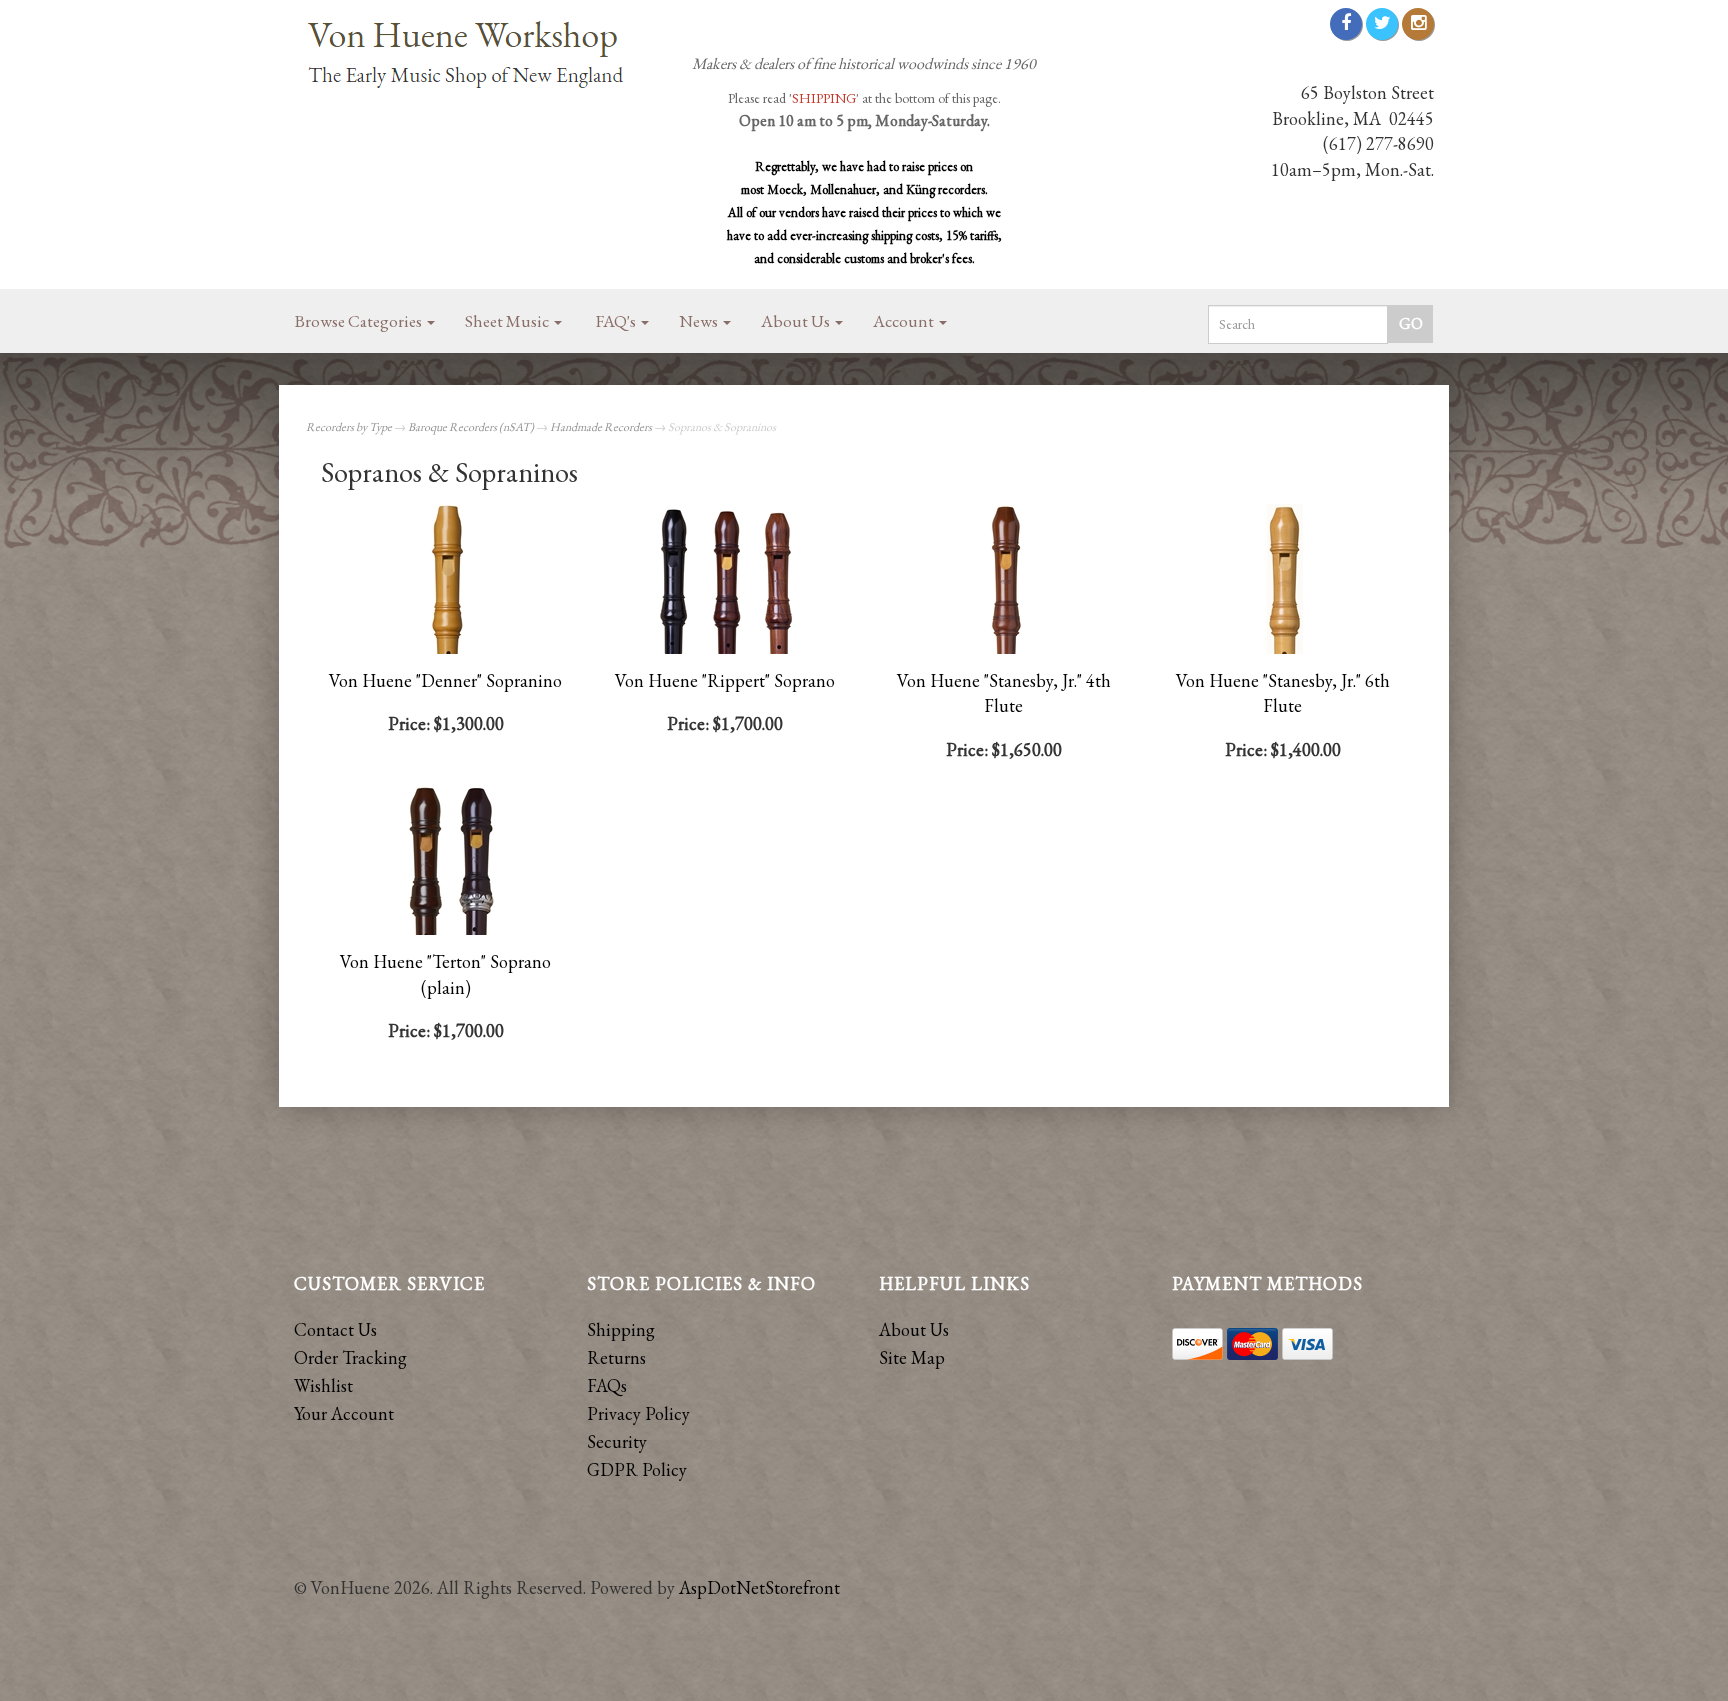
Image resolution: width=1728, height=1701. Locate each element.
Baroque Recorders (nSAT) (471, 427)
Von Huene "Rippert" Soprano (725, 680)
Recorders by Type (349, 427)
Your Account (344, 1413)
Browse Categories (360, 321)
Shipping (621, 1329)
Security (617, 1441)
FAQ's (617, 321)
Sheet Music (508, 321)
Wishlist (323, 1385)
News (700, 321)
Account (905, 321)
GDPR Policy (637, 1469)
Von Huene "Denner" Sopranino (445, 680)
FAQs (607, 1385)
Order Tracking (350, 1357)
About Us (797, 321)
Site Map (912, 1357)
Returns (616, 1357)
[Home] (474, 56)
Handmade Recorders (601, 427)
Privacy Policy (638, 1413)
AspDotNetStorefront (759, 1587)
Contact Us (335, 1329)
